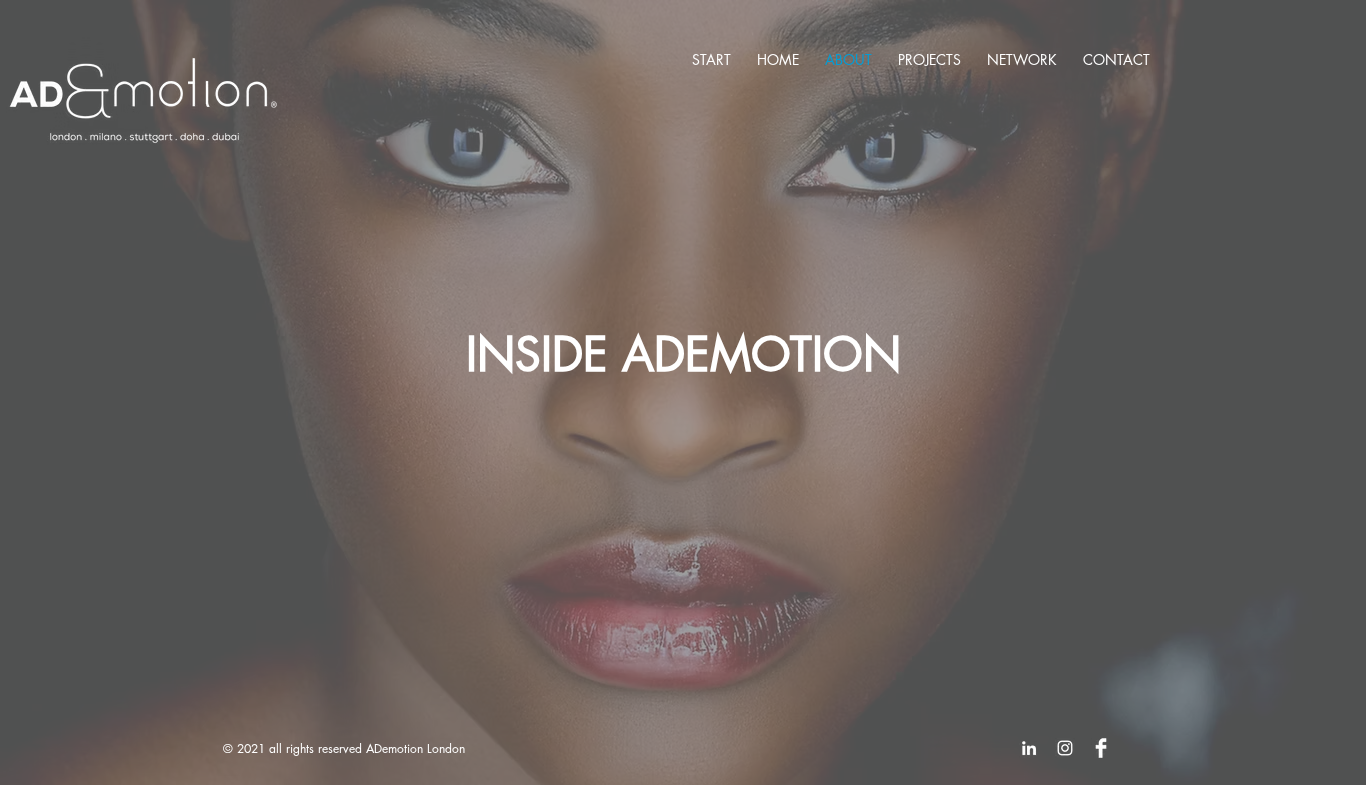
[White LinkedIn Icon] (1029, 748)
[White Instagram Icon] (1065, 748)
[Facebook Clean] (1101, 748)
